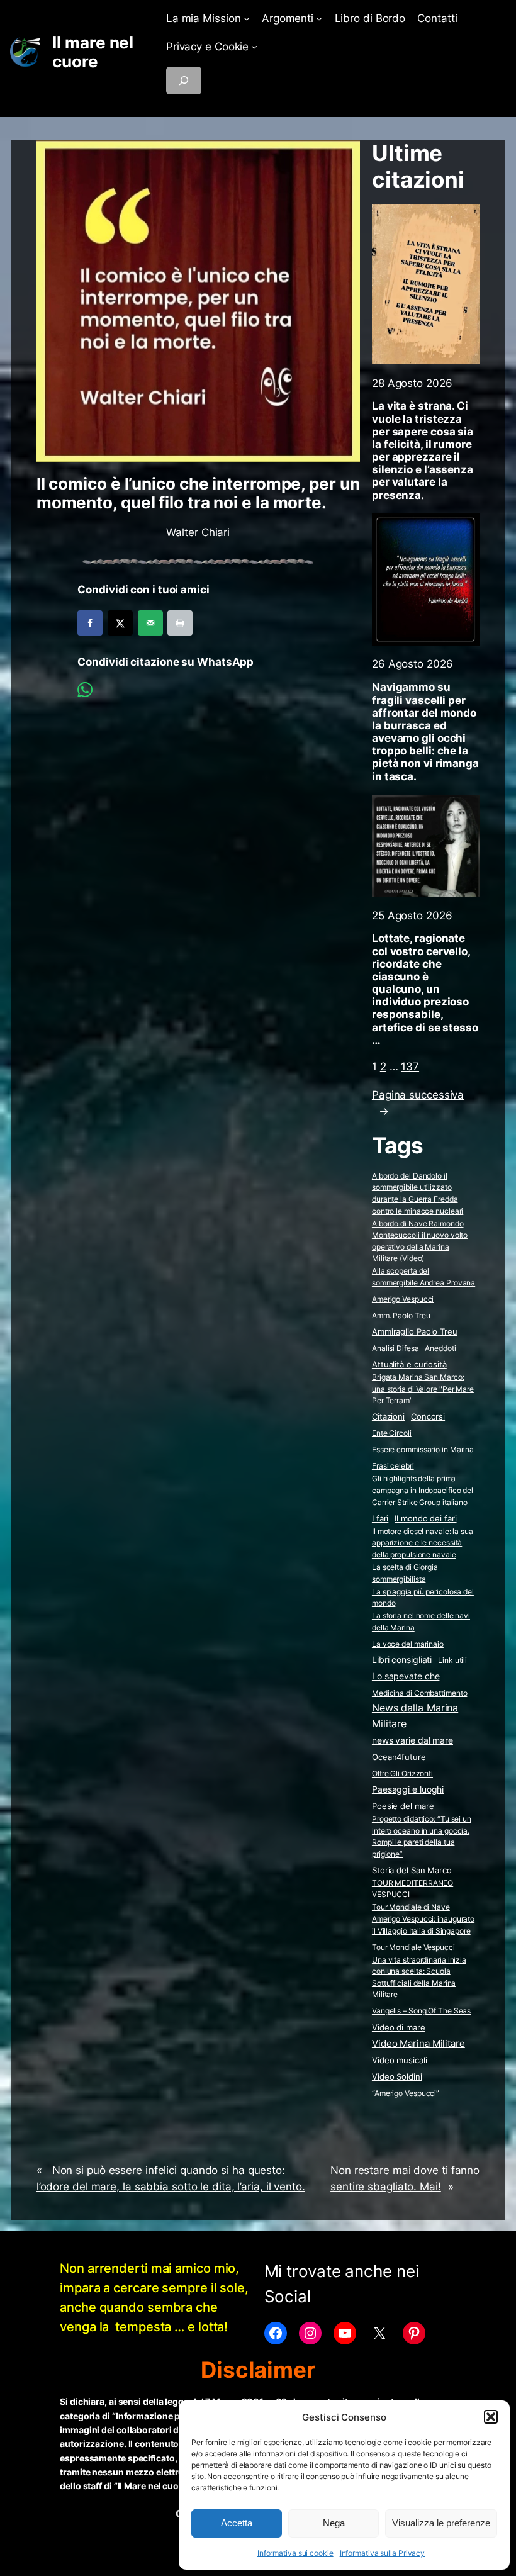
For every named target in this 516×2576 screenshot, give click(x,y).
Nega (334, 2523)
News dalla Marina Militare (415, 1716)
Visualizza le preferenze (441, 2523)
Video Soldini (397, 2077)
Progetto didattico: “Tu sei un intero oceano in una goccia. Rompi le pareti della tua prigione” (422, 1836)
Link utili (452, 1660)
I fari (380, 1518)
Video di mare (399, 2027)
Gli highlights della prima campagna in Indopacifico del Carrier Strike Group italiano (423, 1490)
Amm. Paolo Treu (401, 1315)
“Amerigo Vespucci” (406, 2093)
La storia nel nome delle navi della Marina (421, 1621)
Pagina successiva (418, 1103)
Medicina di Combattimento (420, 1693)
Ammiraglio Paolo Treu (415, 1332)
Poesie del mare (403, 1806)
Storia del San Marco (412, 1870)
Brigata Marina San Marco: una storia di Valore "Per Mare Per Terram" (423, 1389)
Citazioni (388, 1417)
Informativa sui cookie (295, 2553)
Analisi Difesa (395, 1348)
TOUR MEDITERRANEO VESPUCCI (412, 1889)
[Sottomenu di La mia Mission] (247, 18)
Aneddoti (440, 1348)
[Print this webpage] (180, 623)
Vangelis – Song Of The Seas (421, 2011)
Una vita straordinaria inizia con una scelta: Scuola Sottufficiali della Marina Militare (419, 1977)
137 (410, 1067)
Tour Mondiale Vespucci (413, 1947)
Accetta (237, 2523)
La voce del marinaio (408, 1644)
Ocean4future (399, 1757)
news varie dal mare (412, 1740)
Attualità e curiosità (409, 1364)
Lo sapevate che (406, 1676)
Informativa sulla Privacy (383, 2553)
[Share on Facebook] (90, 623)
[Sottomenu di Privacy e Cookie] (254, 47)
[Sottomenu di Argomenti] (319, 18)
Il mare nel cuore (93, 52)
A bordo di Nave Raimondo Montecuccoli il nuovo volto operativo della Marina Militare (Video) (420, 1241)
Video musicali (400, 2060)
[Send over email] (150, 623)
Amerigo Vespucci (403, 1299)
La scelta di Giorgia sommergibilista (405, 1573)
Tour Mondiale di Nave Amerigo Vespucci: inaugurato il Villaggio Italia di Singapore (423, 1918)
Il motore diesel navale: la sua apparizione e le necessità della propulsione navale (423, 1543)
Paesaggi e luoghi (408, 1789)
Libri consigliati (402, 1660)
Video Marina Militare (418, 2044)
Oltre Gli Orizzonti (402, 1773)
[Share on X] (120, 623)
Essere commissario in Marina (423, 1449)
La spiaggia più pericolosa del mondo (423, 1598)
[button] (491, 2417)
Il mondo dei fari (425, 1519)
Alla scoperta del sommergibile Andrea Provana (423, 1277)
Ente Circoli (392, 1433)
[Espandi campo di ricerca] (184, 81)
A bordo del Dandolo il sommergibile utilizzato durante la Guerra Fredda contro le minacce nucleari (418, 1193)
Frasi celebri (393, 1466)
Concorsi (428, 1417)
